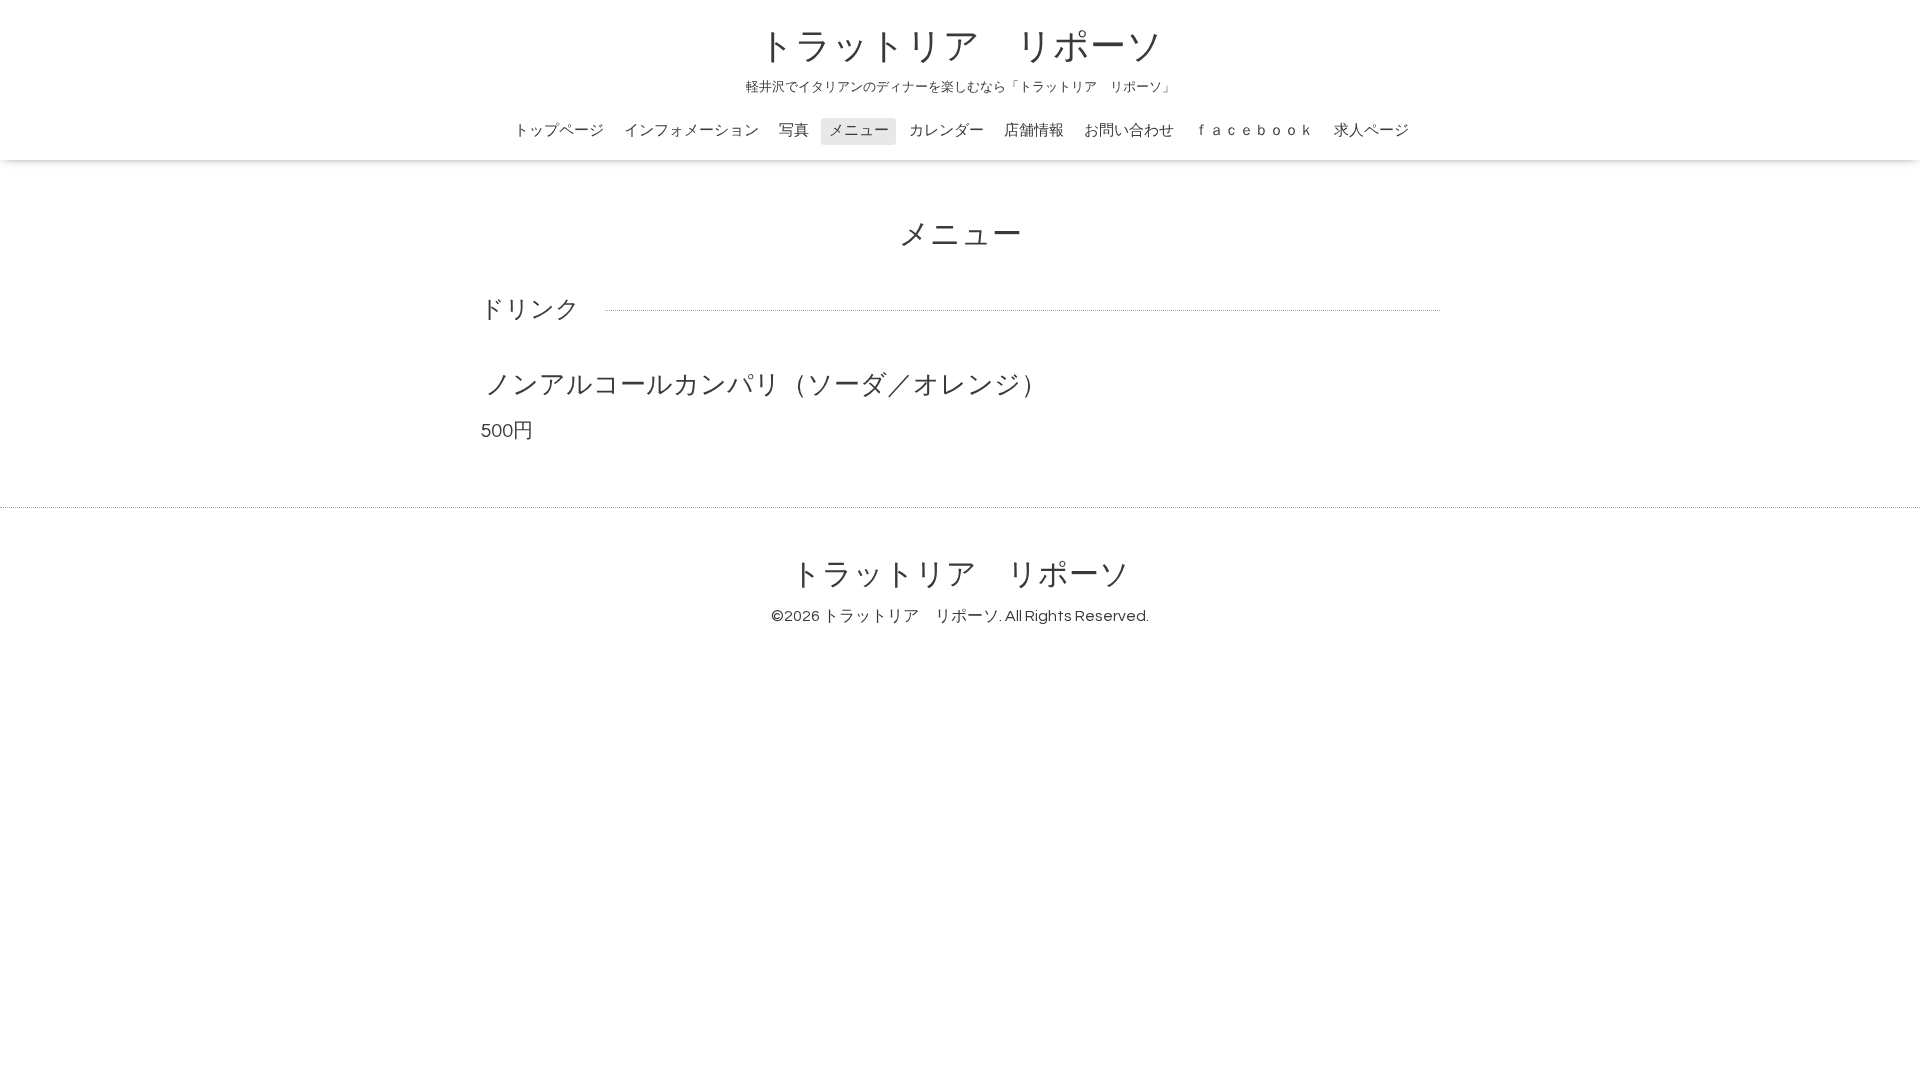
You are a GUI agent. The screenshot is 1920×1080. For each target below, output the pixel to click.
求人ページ (1371, 130)
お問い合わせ (1129, 130)
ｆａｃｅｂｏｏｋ (1254, 130)
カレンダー (946, 130)
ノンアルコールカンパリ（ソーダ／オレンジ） (766, 385)
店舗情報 (1034, 130)
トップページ (559, 130)
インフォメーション (691, 130)
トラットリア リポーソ (1248, 47)
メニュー (859, 130)
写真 (794, 130)
